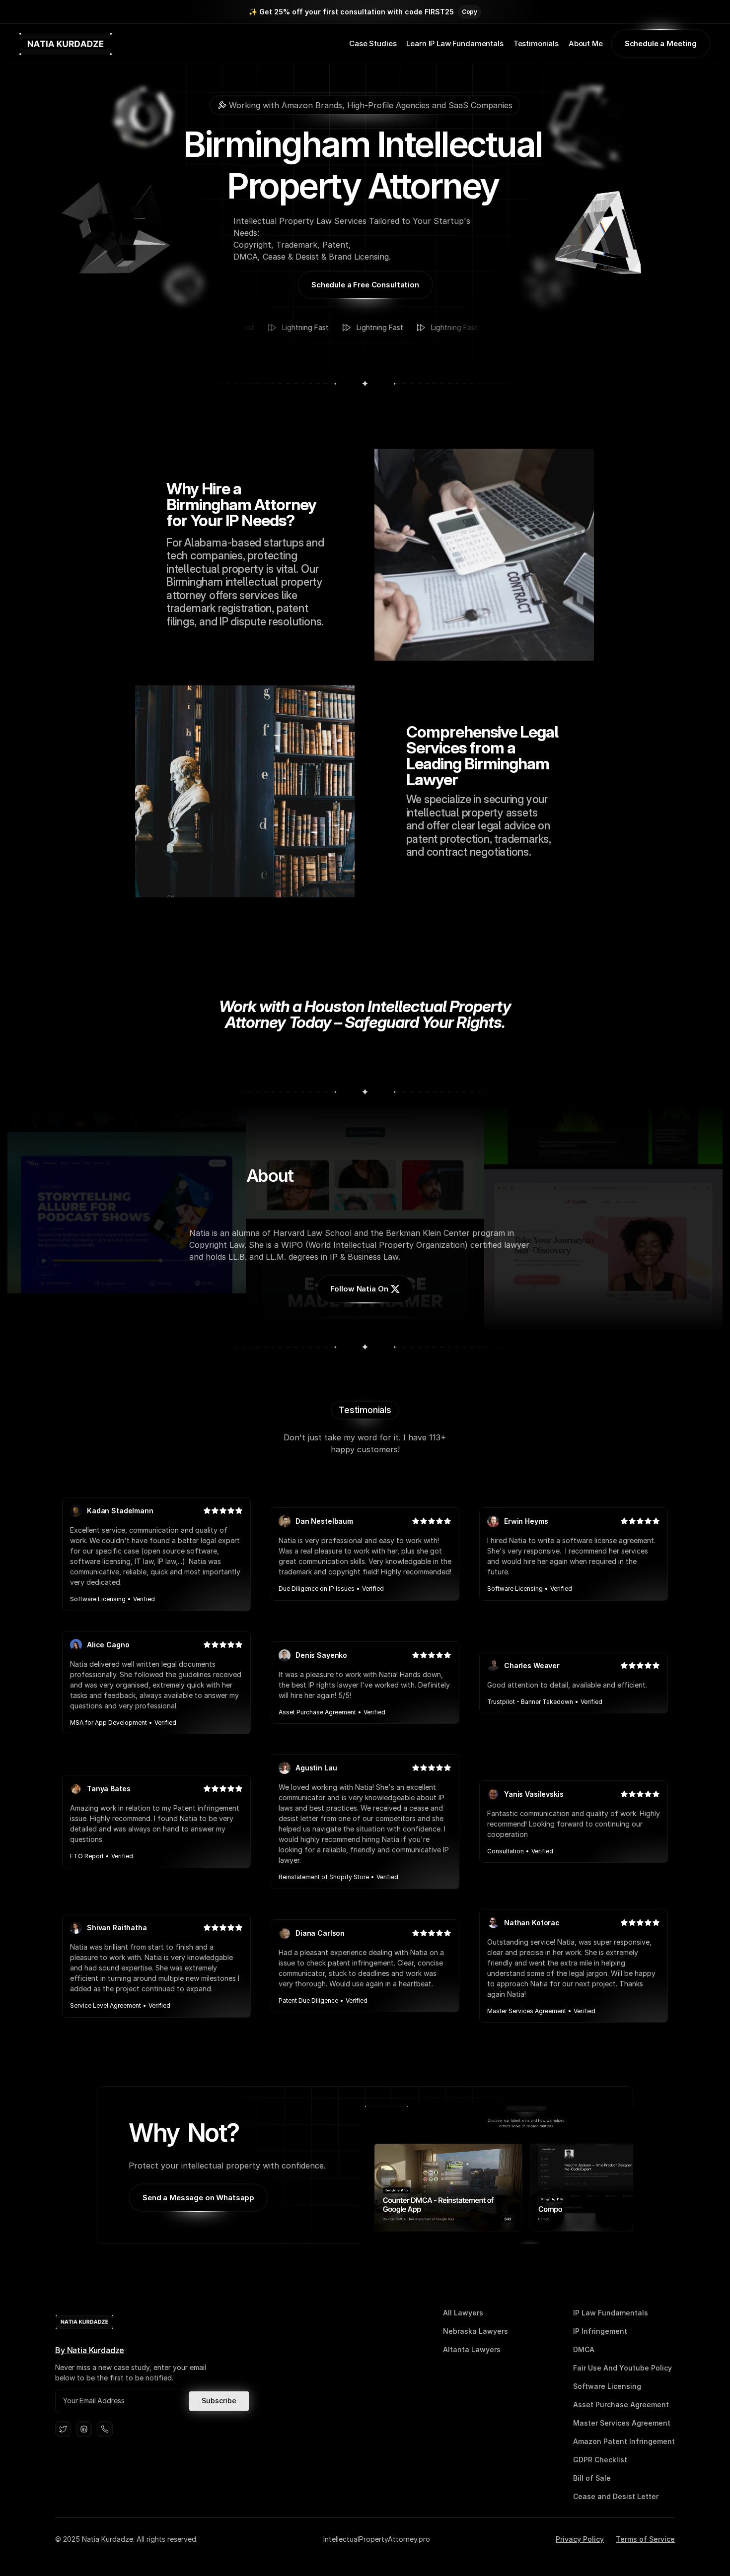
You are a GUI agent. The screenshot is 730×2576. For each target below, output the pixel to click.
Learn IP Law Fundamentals (455, 43)
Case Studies (373, 43)
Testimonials (536, 43)
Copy (470, 12)
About (580, 43)
